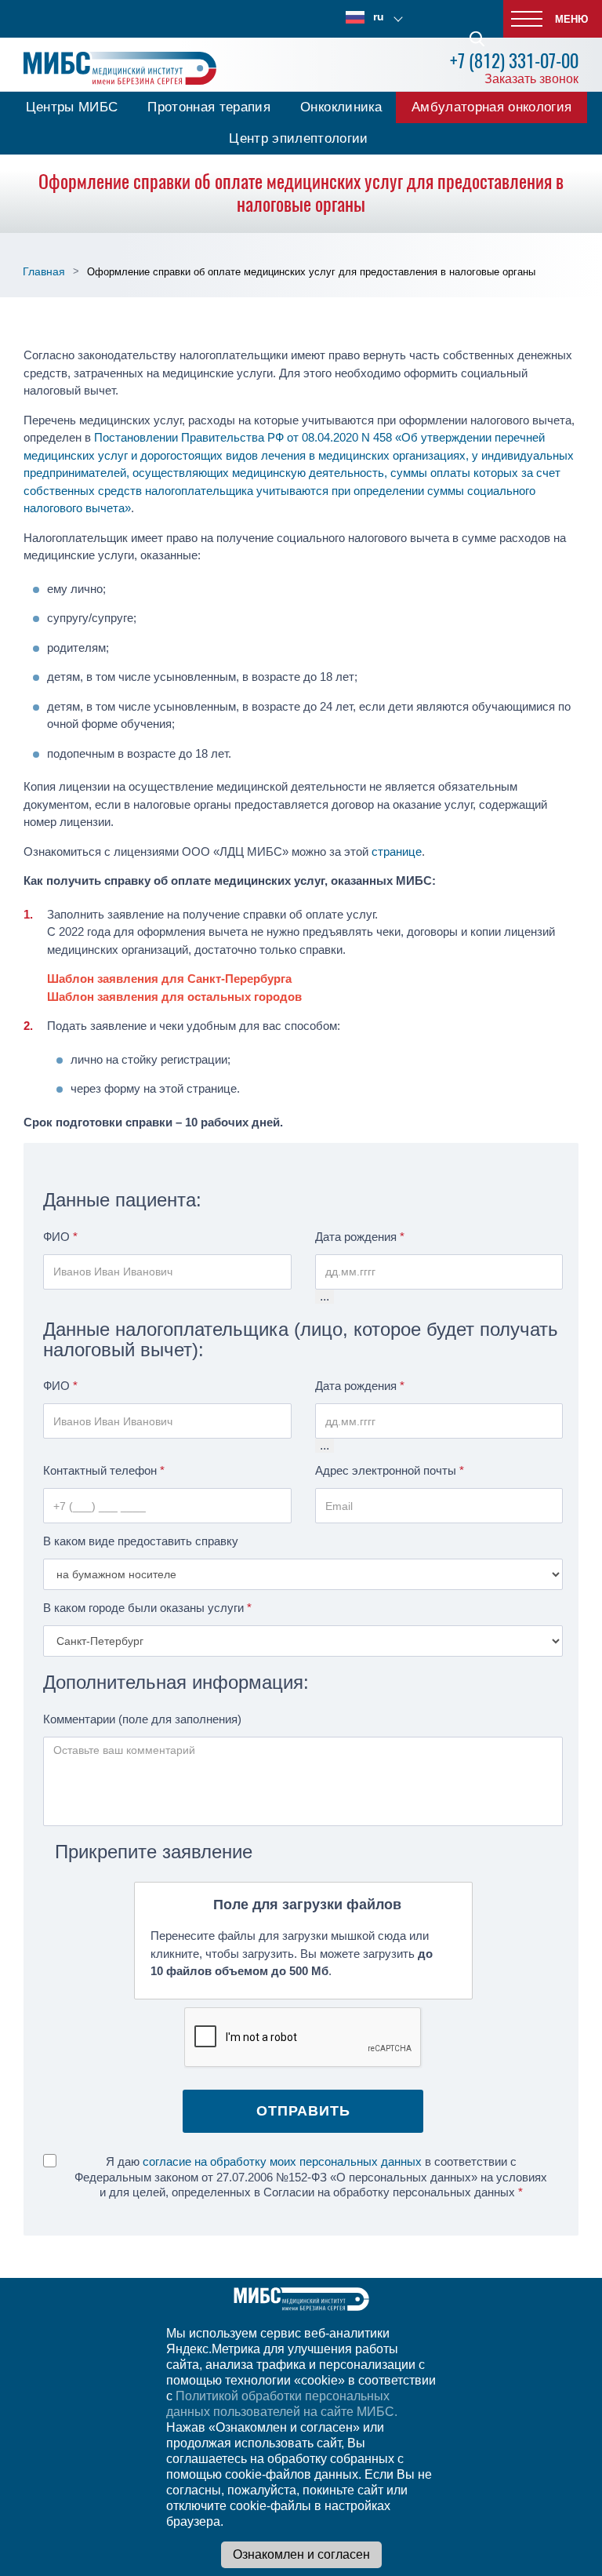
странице (397, 851)
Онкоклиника (341, 107)
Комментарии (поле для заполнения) (142, 1719)
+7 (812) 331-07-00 (514, 61)
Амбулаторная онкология (491, 107)
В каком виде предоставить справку (141, 1541)
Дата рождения (360, 1237)
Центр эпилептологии (298, 138)
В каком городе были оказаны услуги (147, 1608)
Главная (44, 271)
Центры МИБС (72, 107)
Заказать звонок (531, 79)
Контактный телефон (104, 1470)
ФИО (60, 1237)
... (325, 1296)
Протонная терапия (209, 107)
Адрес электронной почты (390, 1470)
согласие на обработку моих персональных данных (282, 2161)
